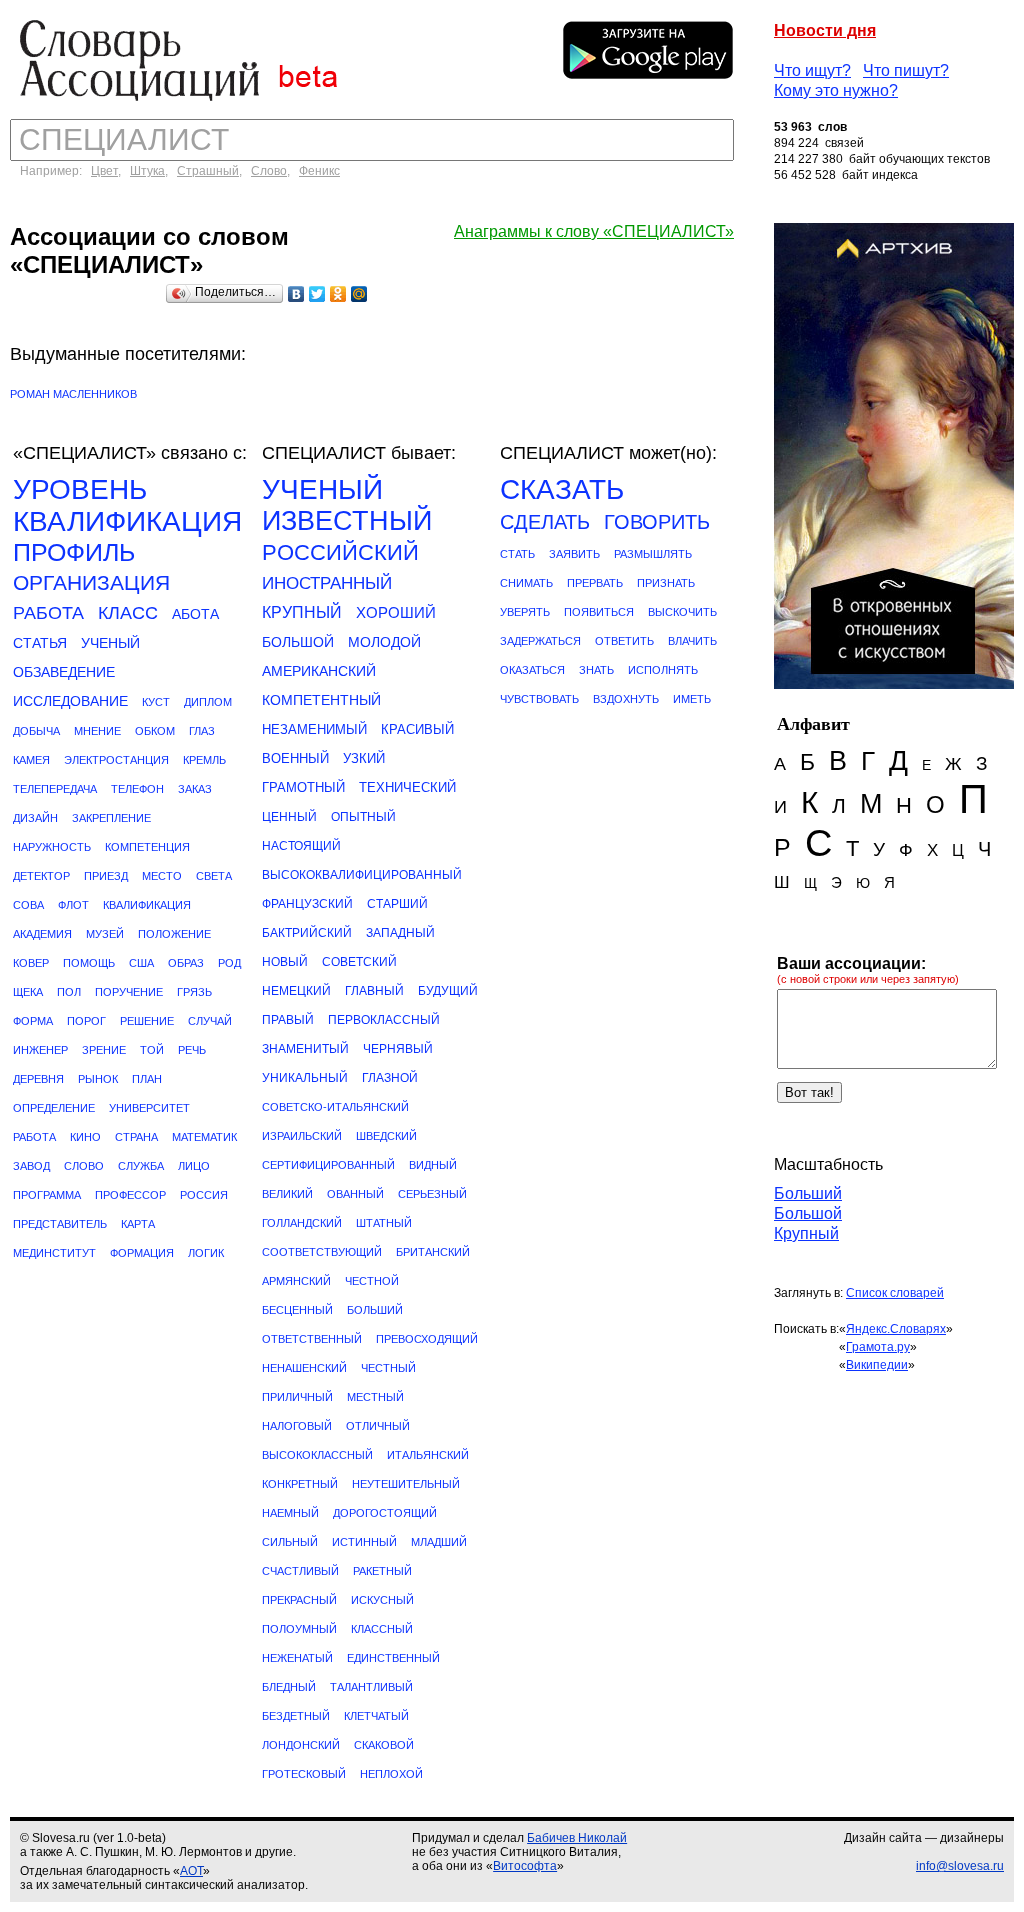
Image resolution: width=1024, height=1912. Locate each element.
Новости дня (825, 30)
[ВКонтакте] (296, 294)
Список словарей (895, 1293)
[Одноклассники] (338, 294)
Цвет (104, 171)
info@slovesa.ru (960, 1866)
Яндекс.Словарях (896, 1329)
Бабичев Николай (577, 1838)
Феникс (319, 171)
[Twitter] (317, 294)
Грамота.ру (878, 1347)
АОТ (191, 1871)
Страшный (208, 171)
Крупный (806, 1233)
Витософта (525, 1866)
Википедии (877, 1365)
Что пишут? (906, 70)
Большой (808, 1213)
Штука (147, 171)
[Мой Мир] (359, 294)
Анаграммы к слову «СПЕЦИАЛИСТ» (594, 231)
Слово (269, 171)
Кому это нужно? (836, 90)
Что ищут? (812, 70)
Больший (808, 1193)
